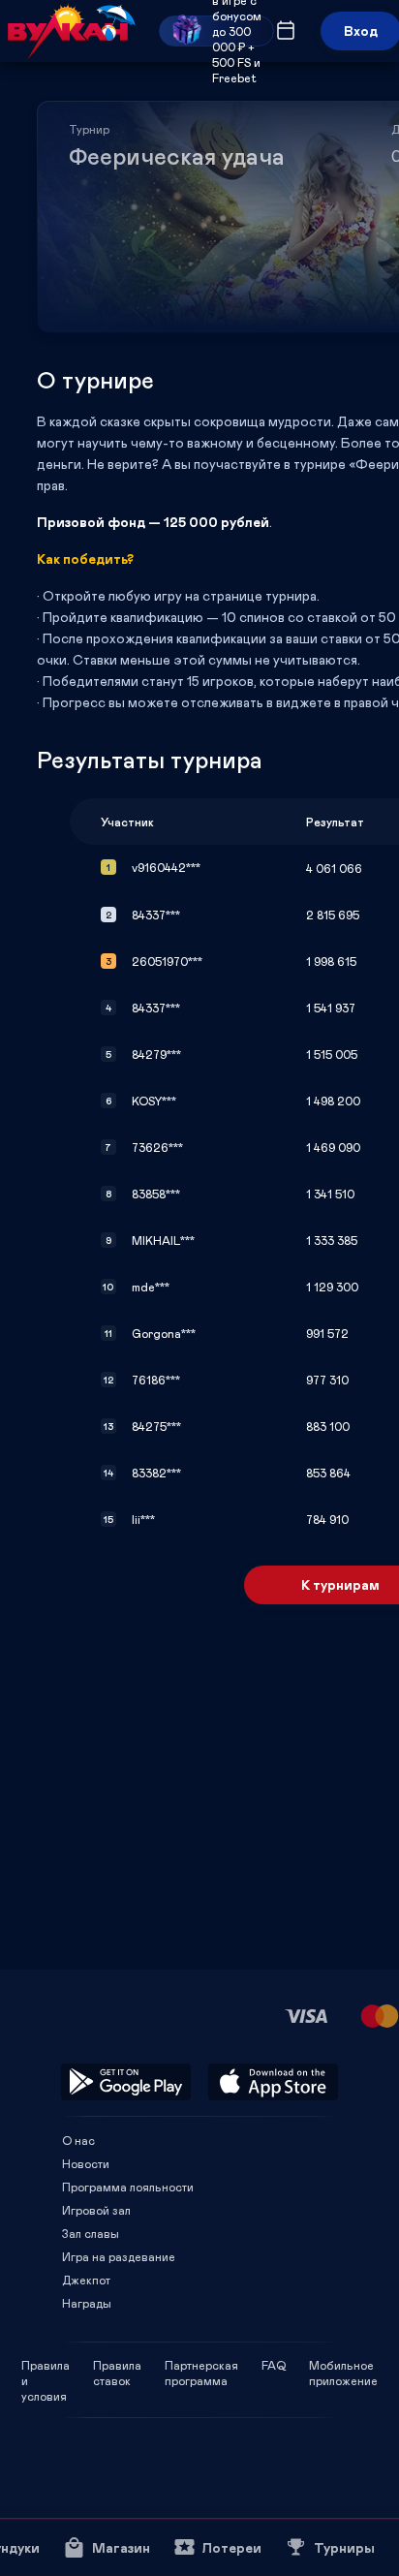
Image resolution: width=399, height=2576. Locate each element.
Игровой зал (96, 2210)
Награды (87, 2303)
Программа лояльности (128, 2187)
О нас (78, 2140)
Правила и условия (46, 2365)
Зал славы (91, 2233)
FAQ (274, 2365)
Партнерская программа (201, 2365)
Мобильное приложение (343, 2365)
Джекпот (86, 2280)
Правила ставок (117, 2365)
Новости (86, 2163)
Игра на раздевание (119, 2256)
